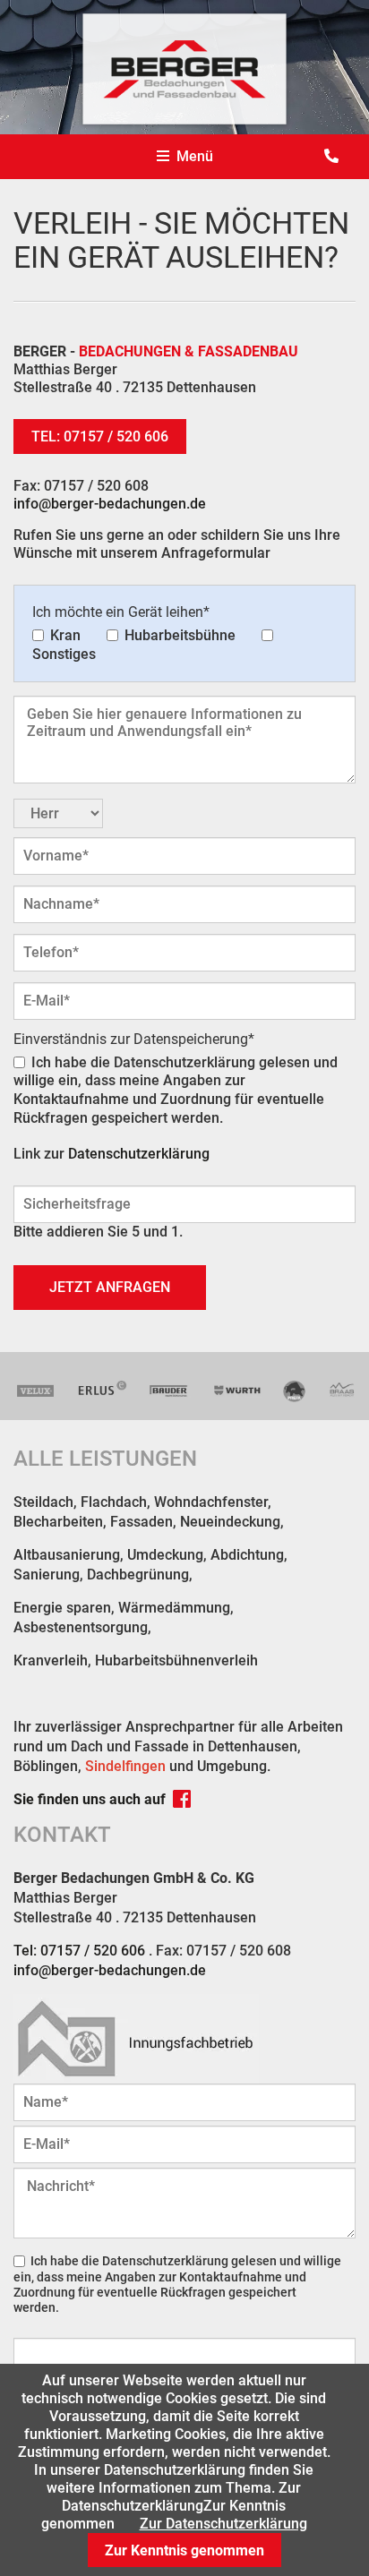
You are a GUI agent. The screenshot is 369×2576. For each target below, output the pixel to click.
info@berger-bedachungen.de (110, 504)
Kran (65, 635)
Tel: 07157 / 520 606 (100, 436)
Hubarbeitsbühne (180, 635)
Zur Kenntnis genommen (184, 2550)
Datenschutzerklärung (139, 1154)
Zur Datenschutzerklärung (223, 2524)
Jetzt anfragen (110, 1287)
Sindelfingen (125, 1766)
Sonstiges (64, 654)
